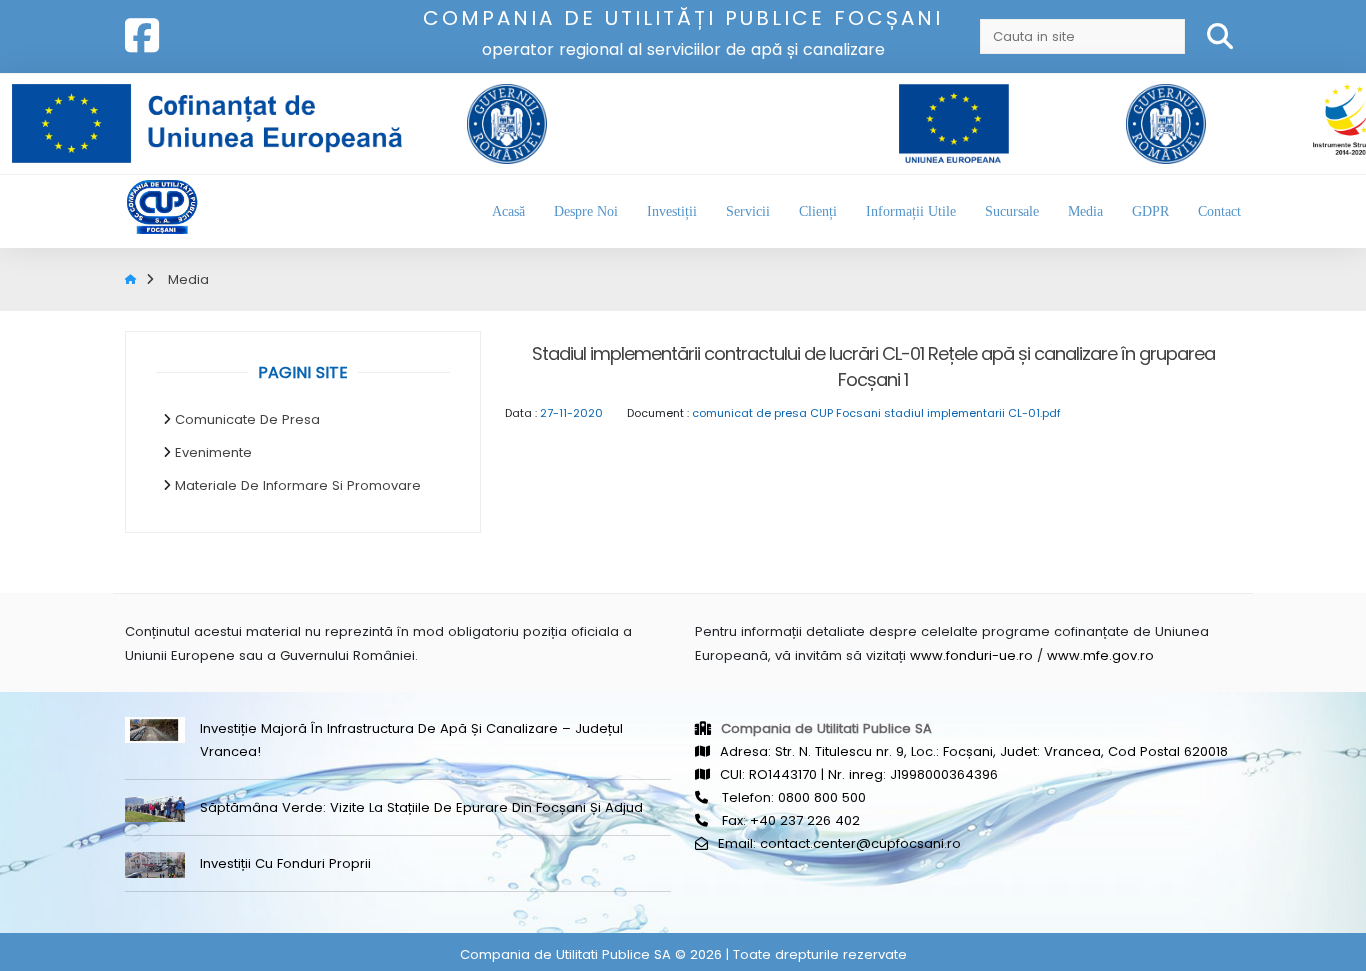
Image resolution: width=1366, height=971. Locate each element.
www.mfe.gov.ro (1100, 655)
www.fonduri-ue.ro (971, 655)
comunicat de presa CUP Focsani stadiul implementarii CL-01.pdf (876, 413)
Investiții (672, 211)
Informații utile (911, 211)
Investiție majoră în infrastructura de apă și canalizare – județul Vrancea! (411, 740)
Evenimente (213, 452)
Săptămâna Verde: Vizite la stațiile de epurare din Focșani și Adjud (421, 807)
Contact (1219, 211)
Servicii (748, 211)
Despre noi (586, 211)
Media (1085, 211)
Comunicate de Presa (247, 419)
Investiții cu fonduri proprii (285, 863)
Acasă (508, 211)
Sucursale (1012, 211)
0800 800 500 (822, 797)
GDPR (1150, 211)
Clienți (818, 211)
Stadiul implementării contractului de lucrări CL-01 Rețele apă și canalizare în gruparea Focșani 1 (873, 366)
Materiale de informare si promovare (298, 485)
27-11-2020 (571, 413)
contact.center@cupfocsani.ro (860, 843)
